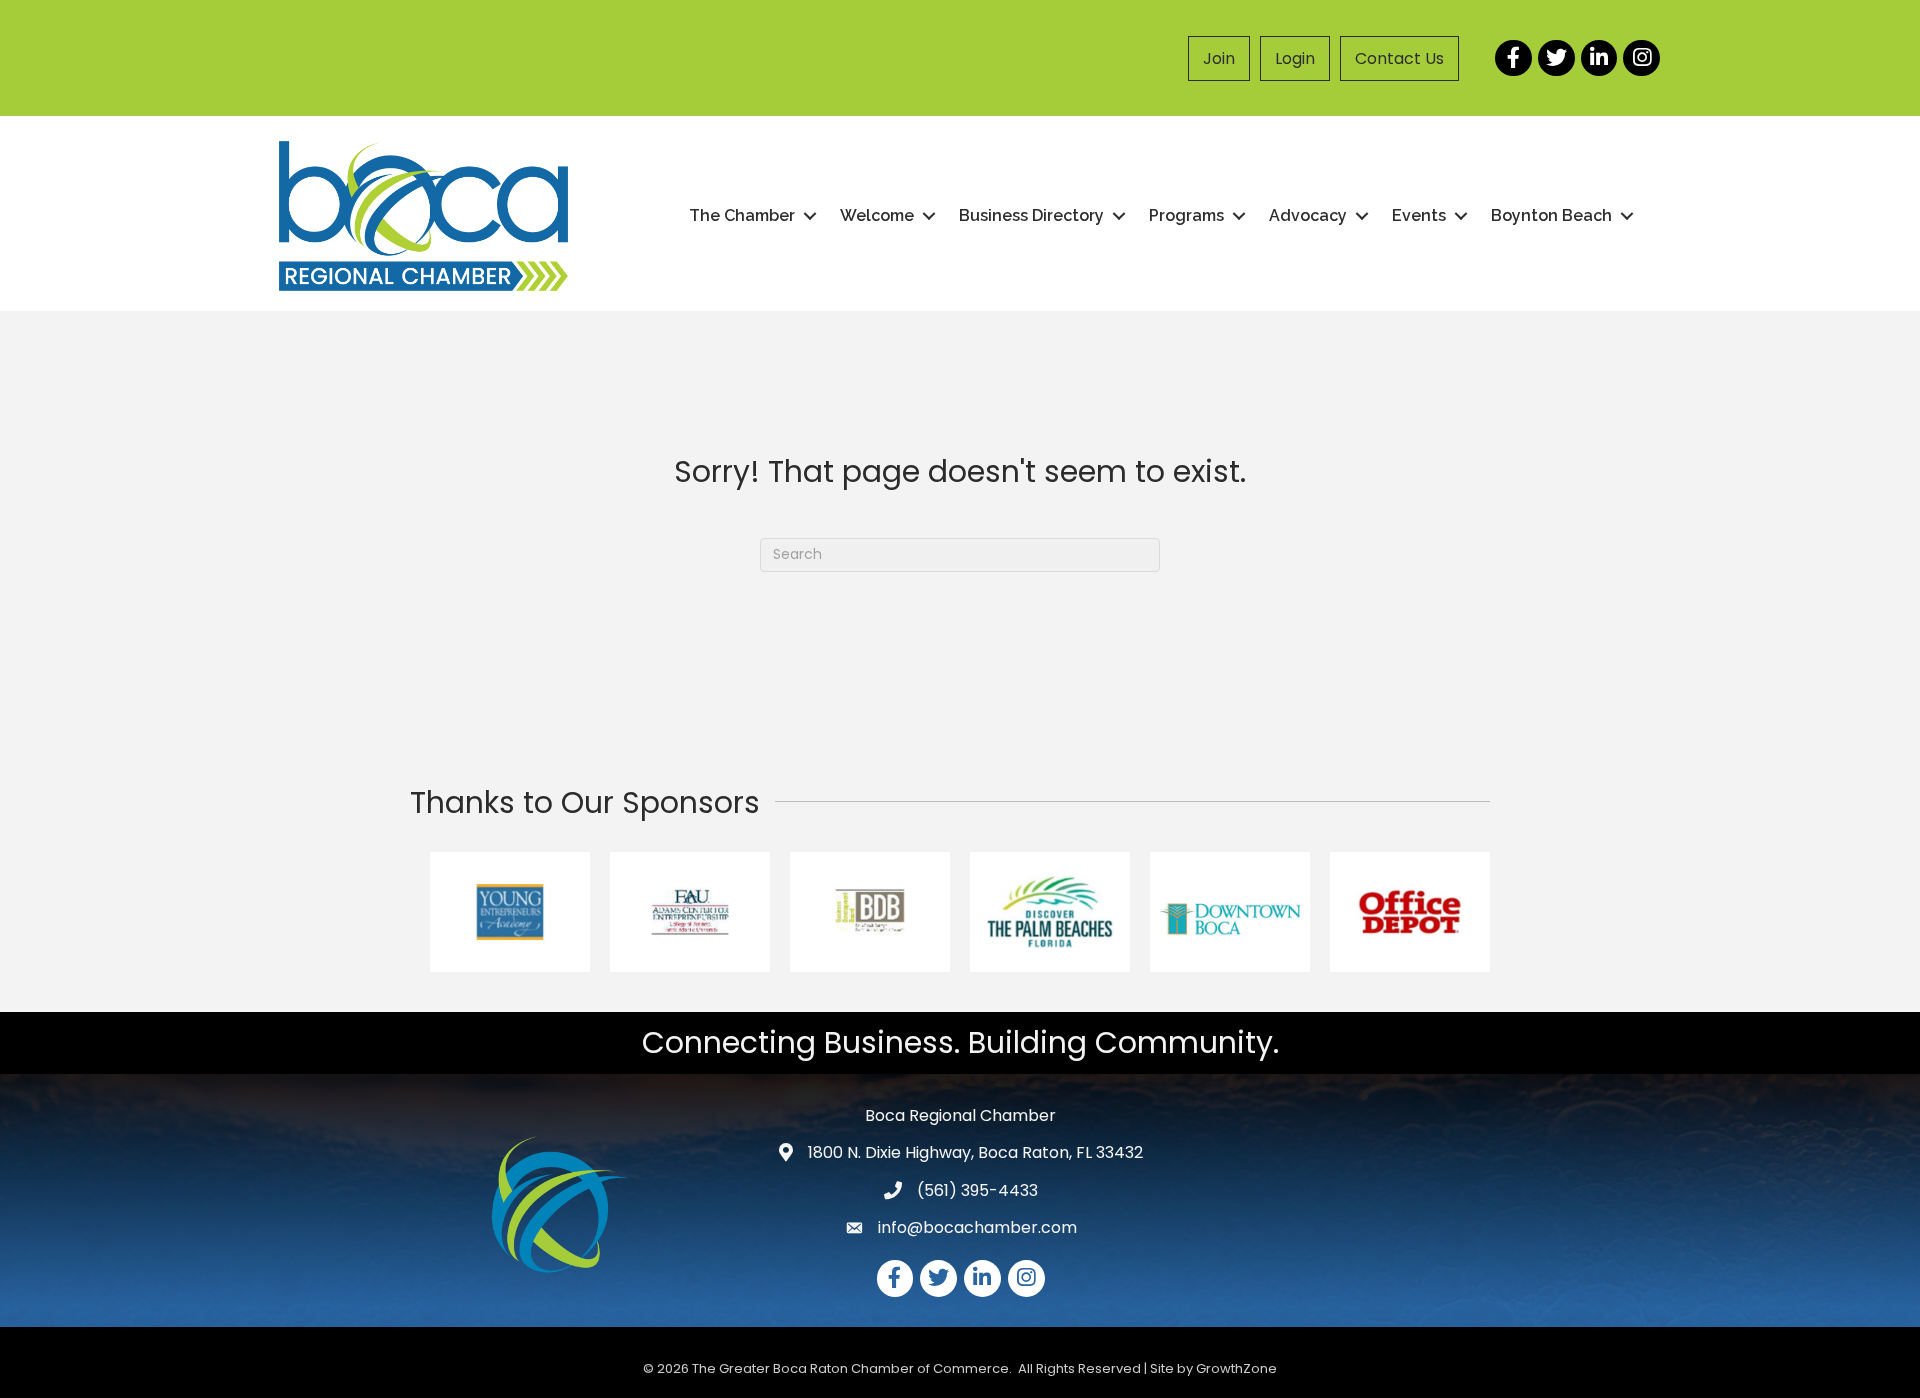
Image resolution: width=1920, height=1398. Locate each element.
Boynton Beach (1551, 215)
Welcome (877, 215)
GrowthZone (1236, 1368)
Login (1295, 58)
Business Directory (1031, 215)
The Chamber (742, 215)
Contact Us (1399, 58)
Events (1419, 215)
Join (1219, 58)
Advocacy (1308, 215)
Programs (1186, 215)
